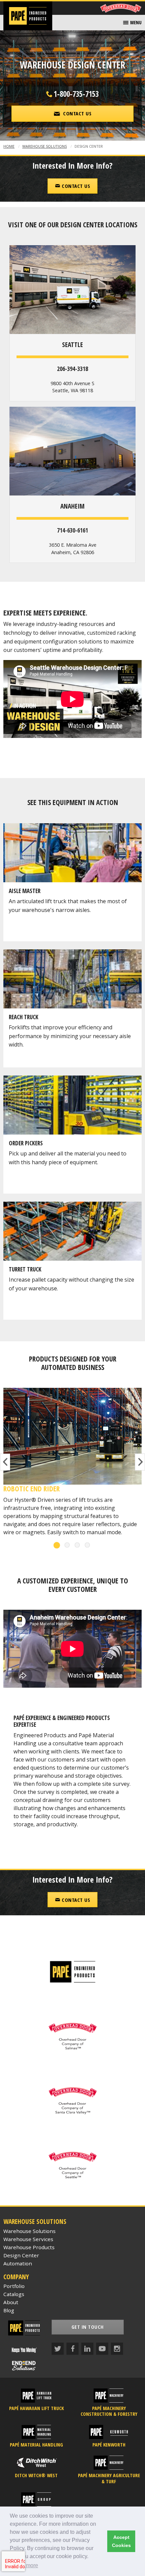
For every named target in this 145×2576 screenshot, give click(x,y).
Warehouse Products (29, 2247)
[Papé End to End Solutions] (24, 2366)
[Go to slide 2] (67, 1545)
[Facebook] (72, 2349)
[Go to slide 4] (88, 1545)
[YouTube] (102, 2349)
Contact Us (75, 186)
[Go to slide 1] (57, 1545)
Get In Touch (88, 2327)
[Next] (140, 1462)
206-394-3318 (72, 369)
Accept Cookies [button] (121, 2541)
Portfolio (14, 2286)
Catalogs (14, 2294)
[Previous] (5, 1462)
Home (9, 146)
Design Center (21, 2255)
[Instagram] (117, 2349)
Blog (9, 2310)
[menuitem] (132, 23)
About (11, 2302)
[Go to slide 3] (78, 1545)
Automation (18, 2263)
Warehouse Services (28, 2239)
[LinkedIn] (87, 2349)
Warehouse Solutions (45, 146)
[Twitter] (58, 2349)
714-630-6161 (72, 530)
